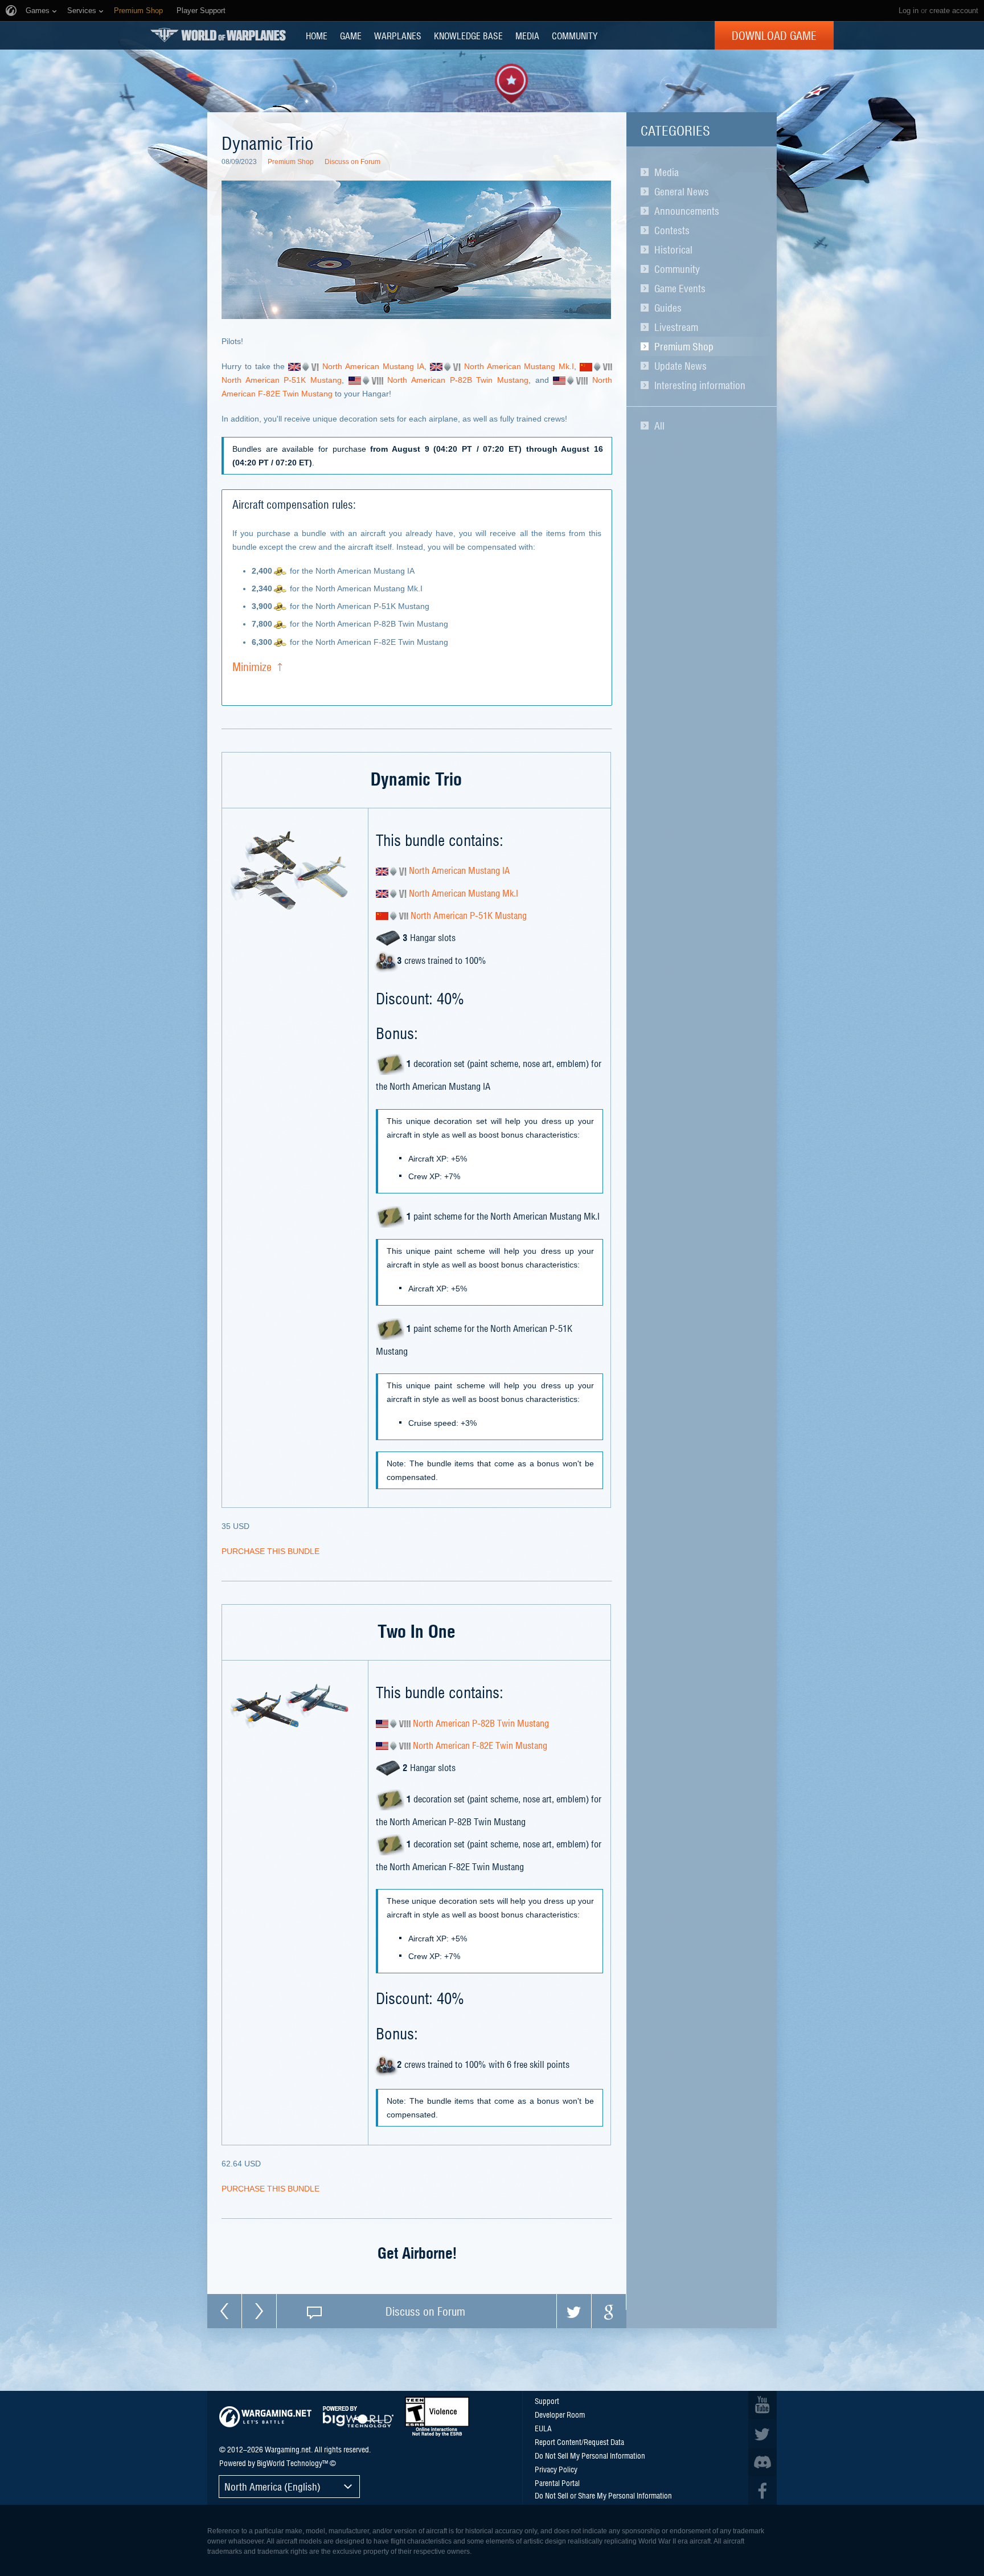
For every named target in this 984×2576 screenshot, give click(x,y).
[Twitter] (574, 2311)
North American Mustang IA (373, 366)
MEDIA (527, 35)
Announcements (687, 211)
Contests (672, 230)
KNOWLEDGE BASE (468, 35)
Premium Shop (684, 346)
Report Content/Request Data (579, 2442)
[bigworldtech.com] (358, 2417)
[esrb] (437, 2416)
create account (954, 11)
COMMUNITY (575, 35)
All (659, 426)
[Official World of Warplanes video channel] (762, 2405)
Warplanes (398, 35)
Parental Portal (557, 2483)
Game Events (680, 288)
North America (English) (272, 2486)
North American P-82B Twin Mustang (458, 380)
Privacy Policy (556, 2469)
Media (667, 172)
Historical (673, 250)
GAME (351, 35)
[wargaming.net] (265, 2417)
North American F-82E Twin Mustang (480, 1745)
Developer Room (560, 2414)
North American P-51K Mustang (282, 380)
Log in (909, 11)
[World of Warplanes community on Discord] (762, 2462)
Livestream (676, 327)
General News (682, 191)
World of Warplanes (218, 35)
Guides (668, 308)
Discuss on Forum (352, 162)
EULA (543, 2428)
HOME (317, 35)
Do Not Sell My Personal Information (590, 2455)
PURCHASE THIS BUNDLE (270, 1551)
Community (677, 269)
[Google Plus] (609, 2311)
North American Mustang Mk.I (519, 366)
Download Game (774, 35)
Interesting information (700, 385)
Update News (680, 366)
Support (547, 2401)
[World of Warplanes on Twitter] (762, 2434)
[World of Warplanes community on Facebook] (762, 2491)
